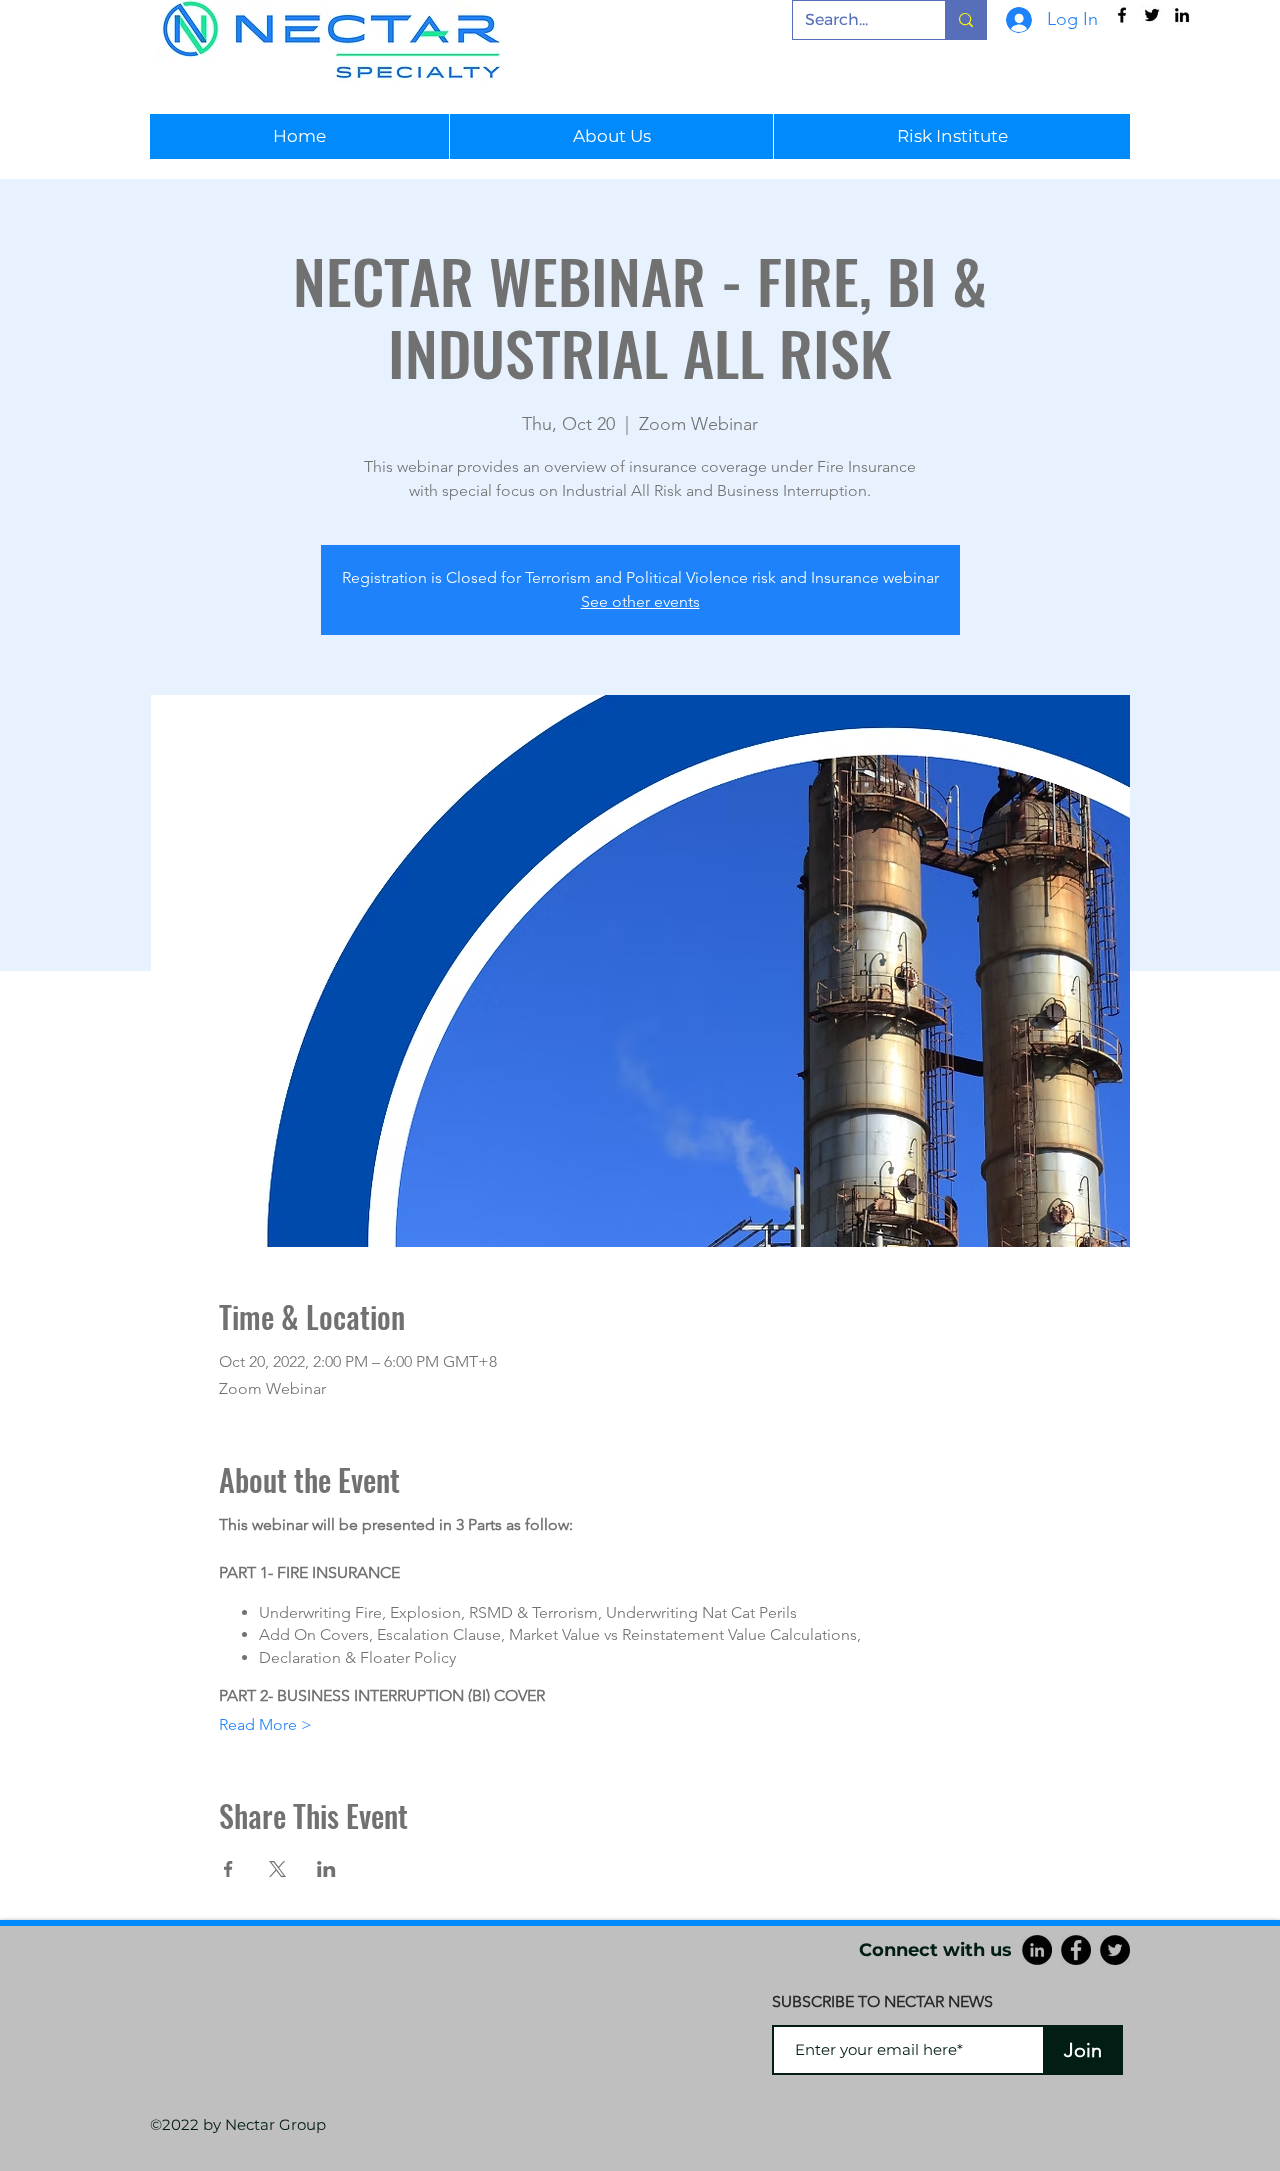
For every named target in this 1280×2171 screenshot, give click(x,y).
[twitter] (1152, 15)
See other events (640, 601)
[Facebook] (1076, 1950)
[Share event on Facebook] (228, 1869)
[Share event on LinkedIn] (326, 1869)
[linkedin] (1182, 15)
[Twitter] (1115, 1950)
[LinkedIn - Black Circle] (1037, 1950)
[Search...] (965, 20)
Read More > (265, 1724)
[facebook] (1122, 15)
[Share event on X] (277, 1869)
